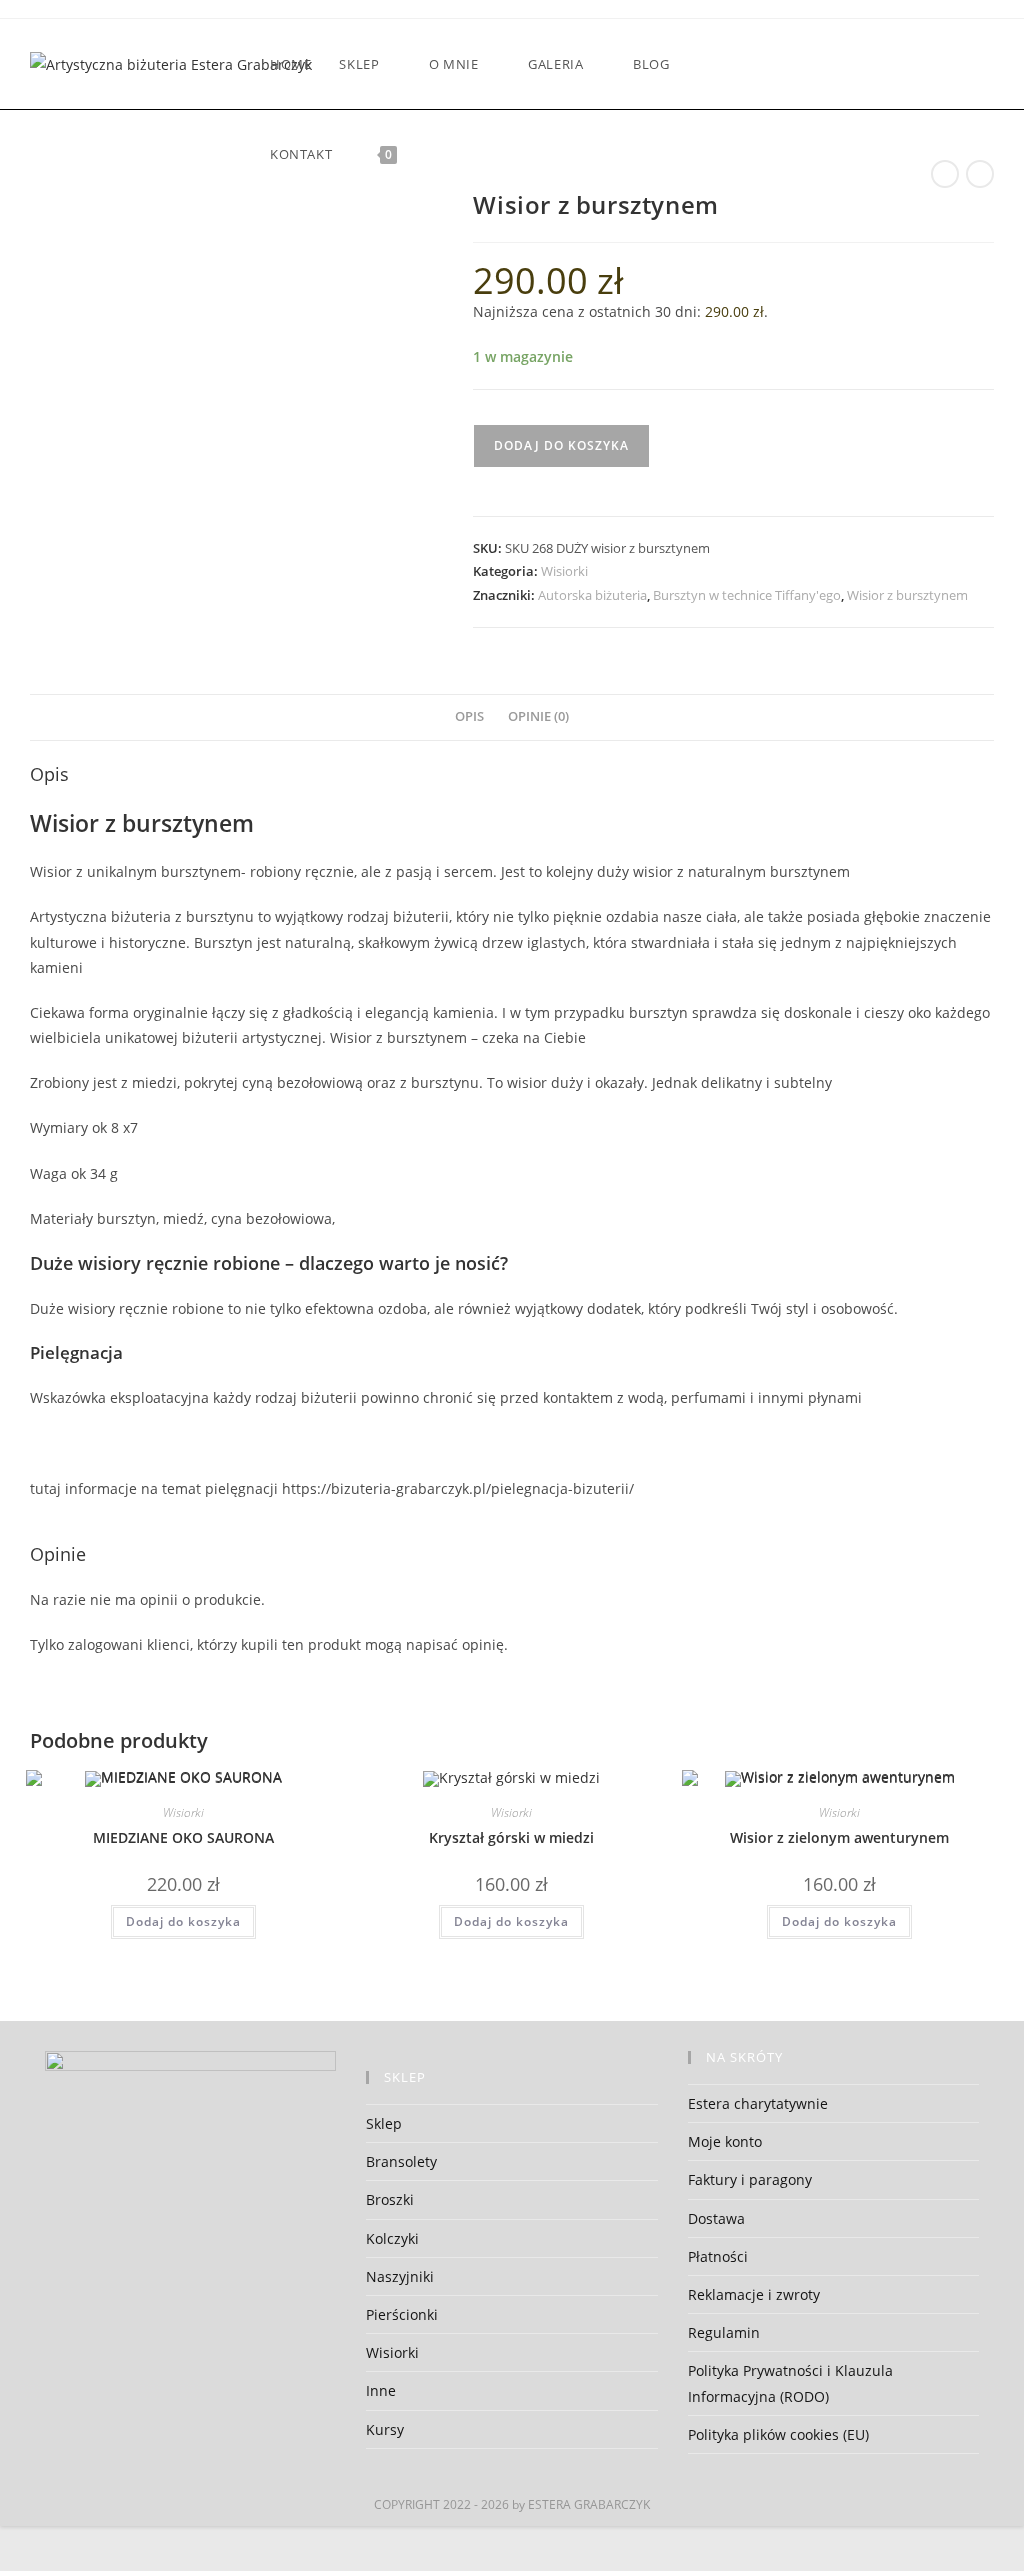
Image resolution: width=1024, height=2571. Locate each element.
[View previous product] (945, 174)
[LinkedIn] (907, 64)
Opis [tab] (469, 716)
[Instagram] (880, 64)
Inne (381, 2390)
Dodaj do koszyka (561, 445)
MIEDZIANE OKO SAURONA (183, 1837)
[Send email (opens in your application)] (961, 64)
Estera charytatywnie (758, 2103)
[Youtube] (934, 64)
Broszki (390, 2199)
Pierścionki (402, 2314)
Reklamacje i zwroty (754, 2294)
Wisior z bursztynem (907, 595)
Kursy (385, 2429)
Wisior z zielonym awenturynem (839, 1837)
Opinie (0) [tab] (538, 716)
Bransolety (401, 2161)
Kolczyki (392, 2238)
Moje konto (725, 2141)
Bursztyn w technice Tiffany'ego (747, 595)
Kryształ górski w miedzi (511, 1837)
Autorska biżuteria (592, 595)
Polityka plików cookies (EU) (778, 2434)
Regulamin (724, 2332)
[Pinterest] (853, 64)
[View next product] (980, 174)
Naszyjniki (400, 2276)
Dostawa (716, 2218)
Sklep (384, 2123)
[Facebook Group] (826, 64)
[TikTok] (988, 64)
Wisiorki (564, 571)
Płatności (718, 2256)
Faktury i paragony (750, 2179)
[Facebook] (799, 64)
